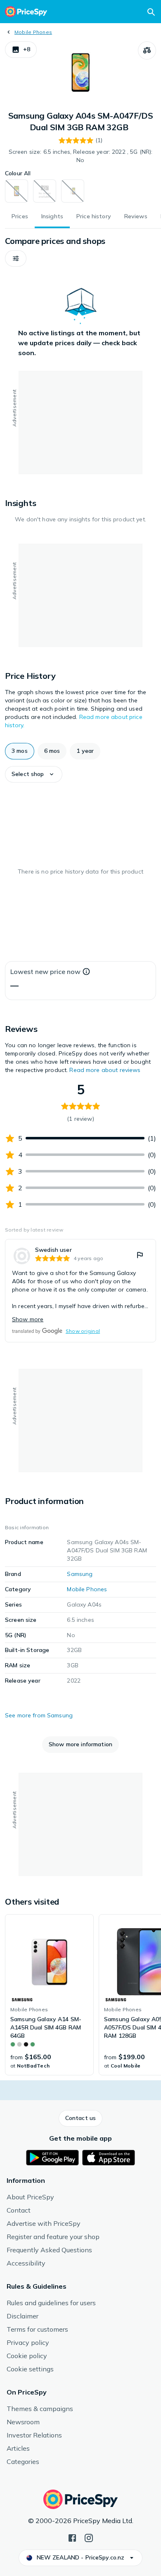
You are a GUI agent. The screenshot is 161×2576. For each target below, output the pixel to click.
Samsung (80, 1574)
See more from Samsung (39, 1715)
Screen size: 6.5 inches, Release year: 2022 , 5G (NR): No (81, 156)
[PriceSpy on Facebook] (72, 2537)
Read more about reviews (105, 1070)
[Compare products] (147, 50)
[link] (80, 1291)
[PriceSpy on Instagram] (89, 2537)
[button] (21, 50)
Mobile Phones (33, 32)
